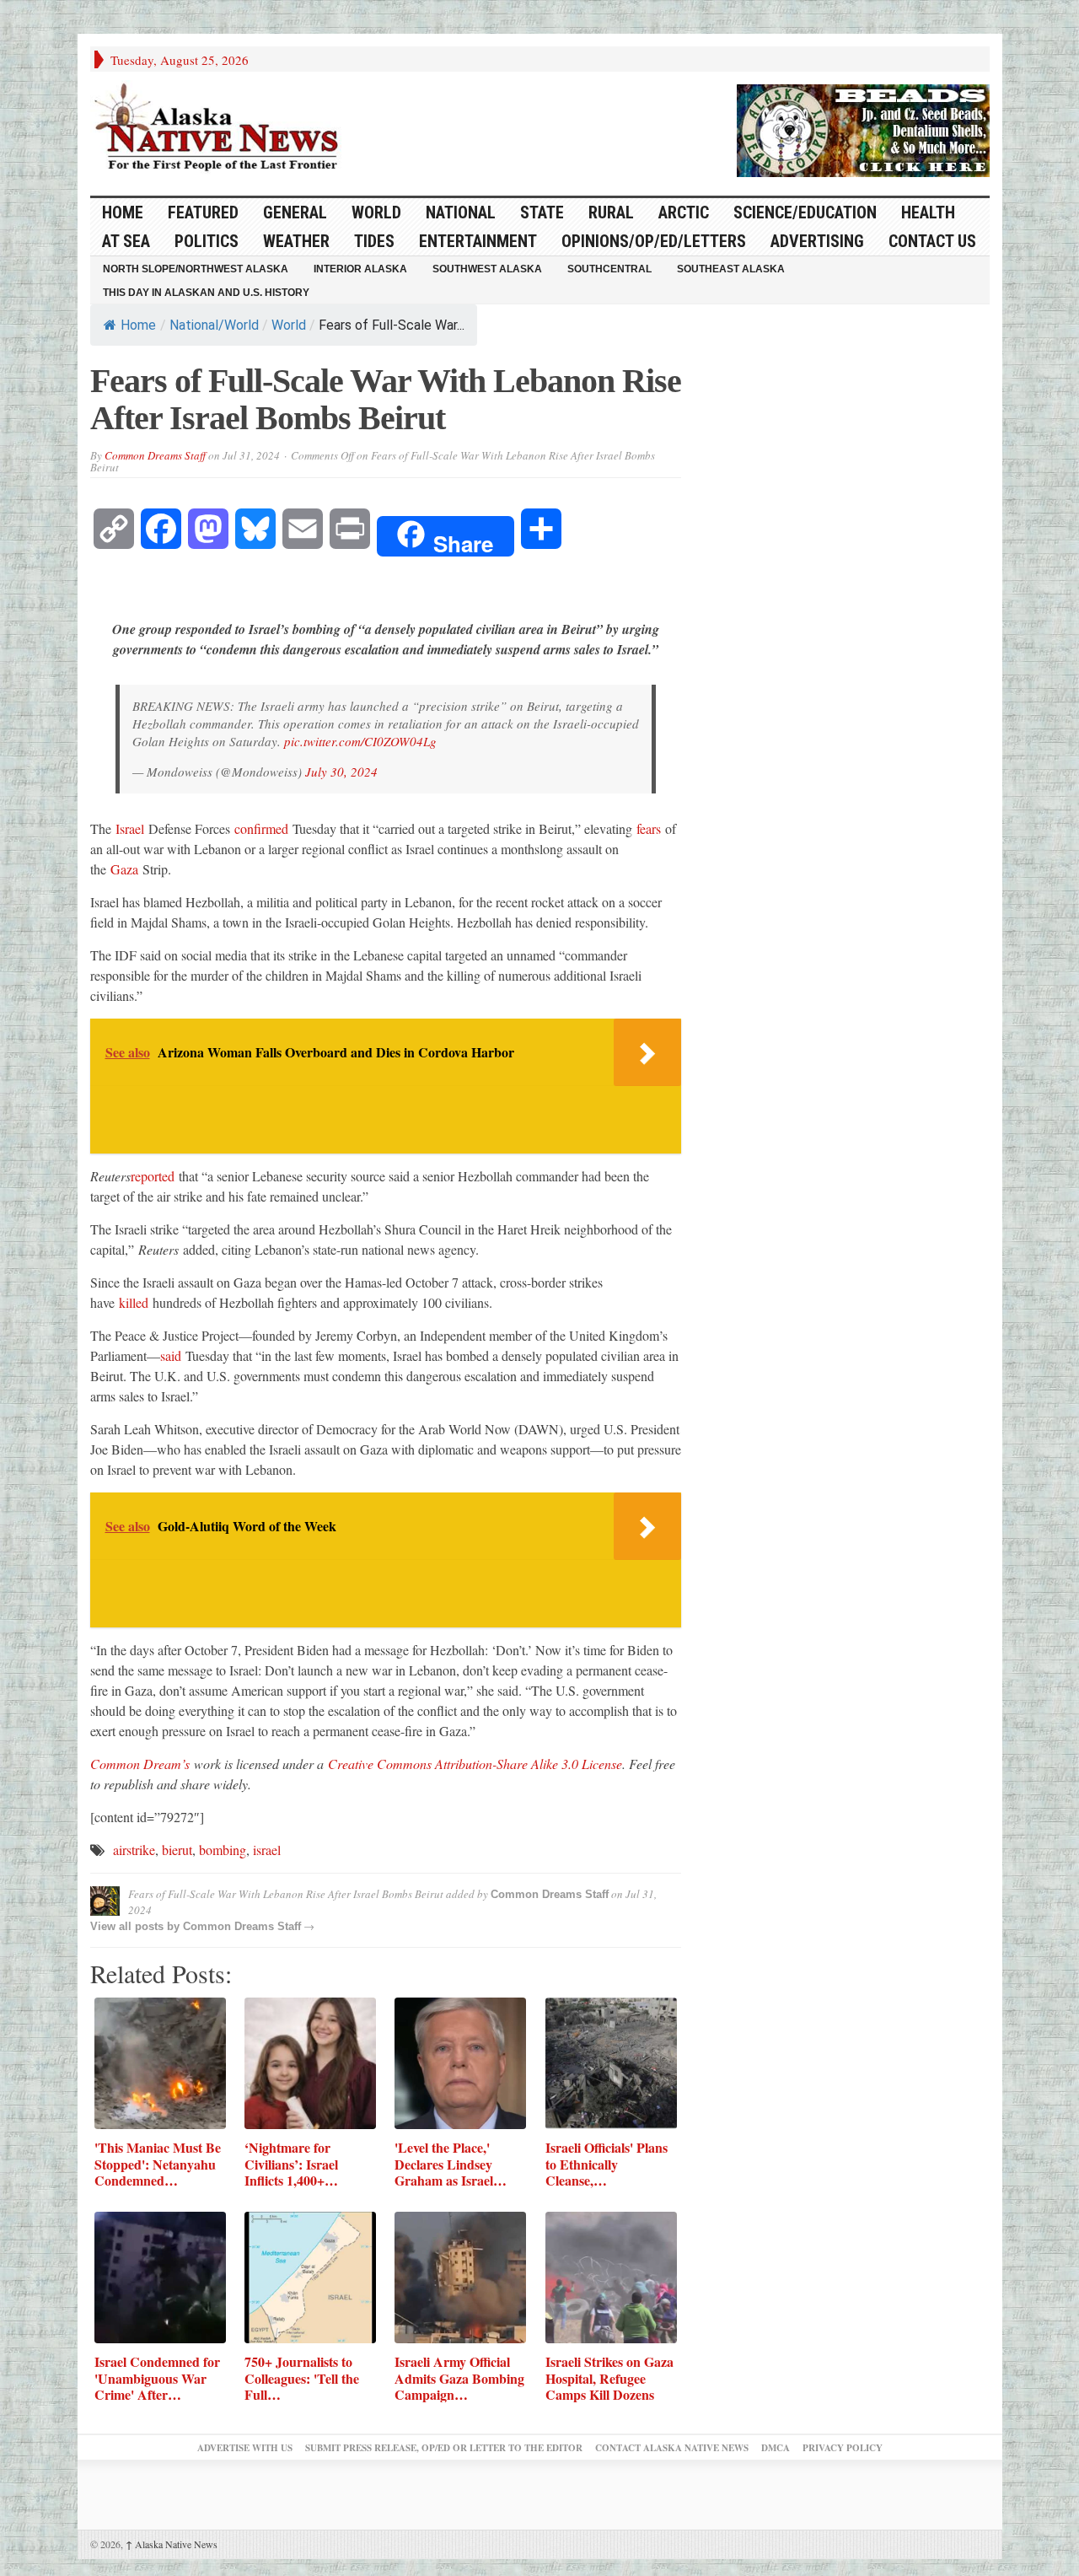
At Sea (126, 241)
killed (134, 1302)
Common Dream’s (140, 1764)
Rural (611, 212)
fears (649, 828)
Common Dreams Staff (155, 455)
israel (267, 1850)
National (461, 212)
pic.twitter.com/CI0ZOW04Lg (360, 741)
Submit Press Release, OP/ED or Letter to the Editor (444, 2448)
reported (153, 1176)
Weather (296, 241)
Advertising (817, 241)
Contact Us (932, 241)
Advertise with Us (245, 2448)
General (295, 212)
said (171, 1355)
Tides (374, 241)
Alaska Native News (172, 2544)
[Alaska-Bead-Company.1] (863, 128)
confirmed (261, 828)
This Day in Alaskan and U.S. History (206, 293)
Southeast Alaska (731, 269)
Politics (207, 241)
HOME (123, 212)
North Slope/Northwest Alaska (196, 269)
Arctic (684, 212)
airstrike (134, 1850)
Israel (130, 828)
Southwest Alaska (487, 269)
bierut (177, 1850)
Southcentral (609, 269)
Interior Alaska (360, 269)
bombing (223, 1850)
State (542, 212)
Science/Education (805, 212)
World (376, 212)
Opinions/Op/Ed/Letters (654, 241)
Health (928, 212)
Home (138, 325)
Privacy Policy (843, 2448)
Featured (203, 212)
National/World (214, 325)
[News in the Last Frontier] (221, 129)
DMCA (776, 2448)
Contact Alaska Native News (672, 2448)
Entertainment (478, 241)
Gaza (124, 869)
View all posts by (137, 1926)
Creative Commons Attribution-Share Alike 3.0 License (475, 1764)
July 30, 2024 (341, 772)
